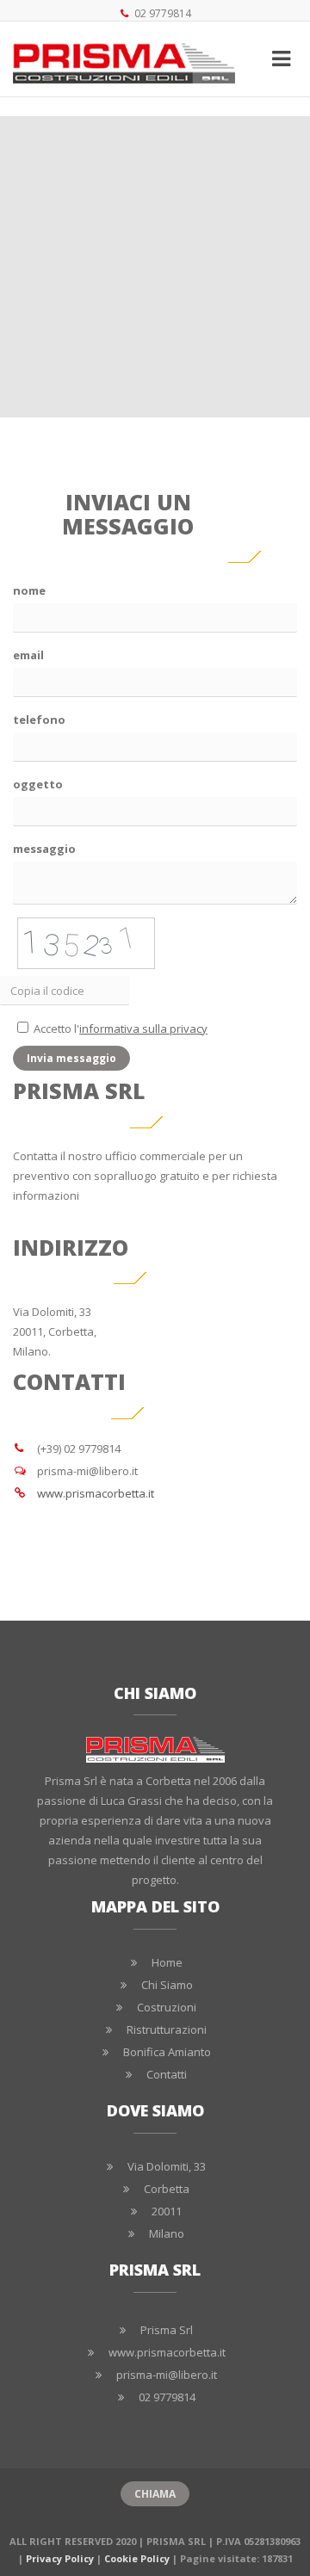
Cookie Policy (137, 2558)
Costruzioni (167, 2007)
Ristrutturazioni (167, 2029)
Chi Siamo (167, 1985)
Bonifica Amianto (167, 2052)
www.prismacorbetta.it (96, 1493)
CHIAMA (155, 2494)
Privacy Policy (60, 2558)
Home (167, 1962)
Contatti (167, 2074)
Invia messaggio (71, 1058)
